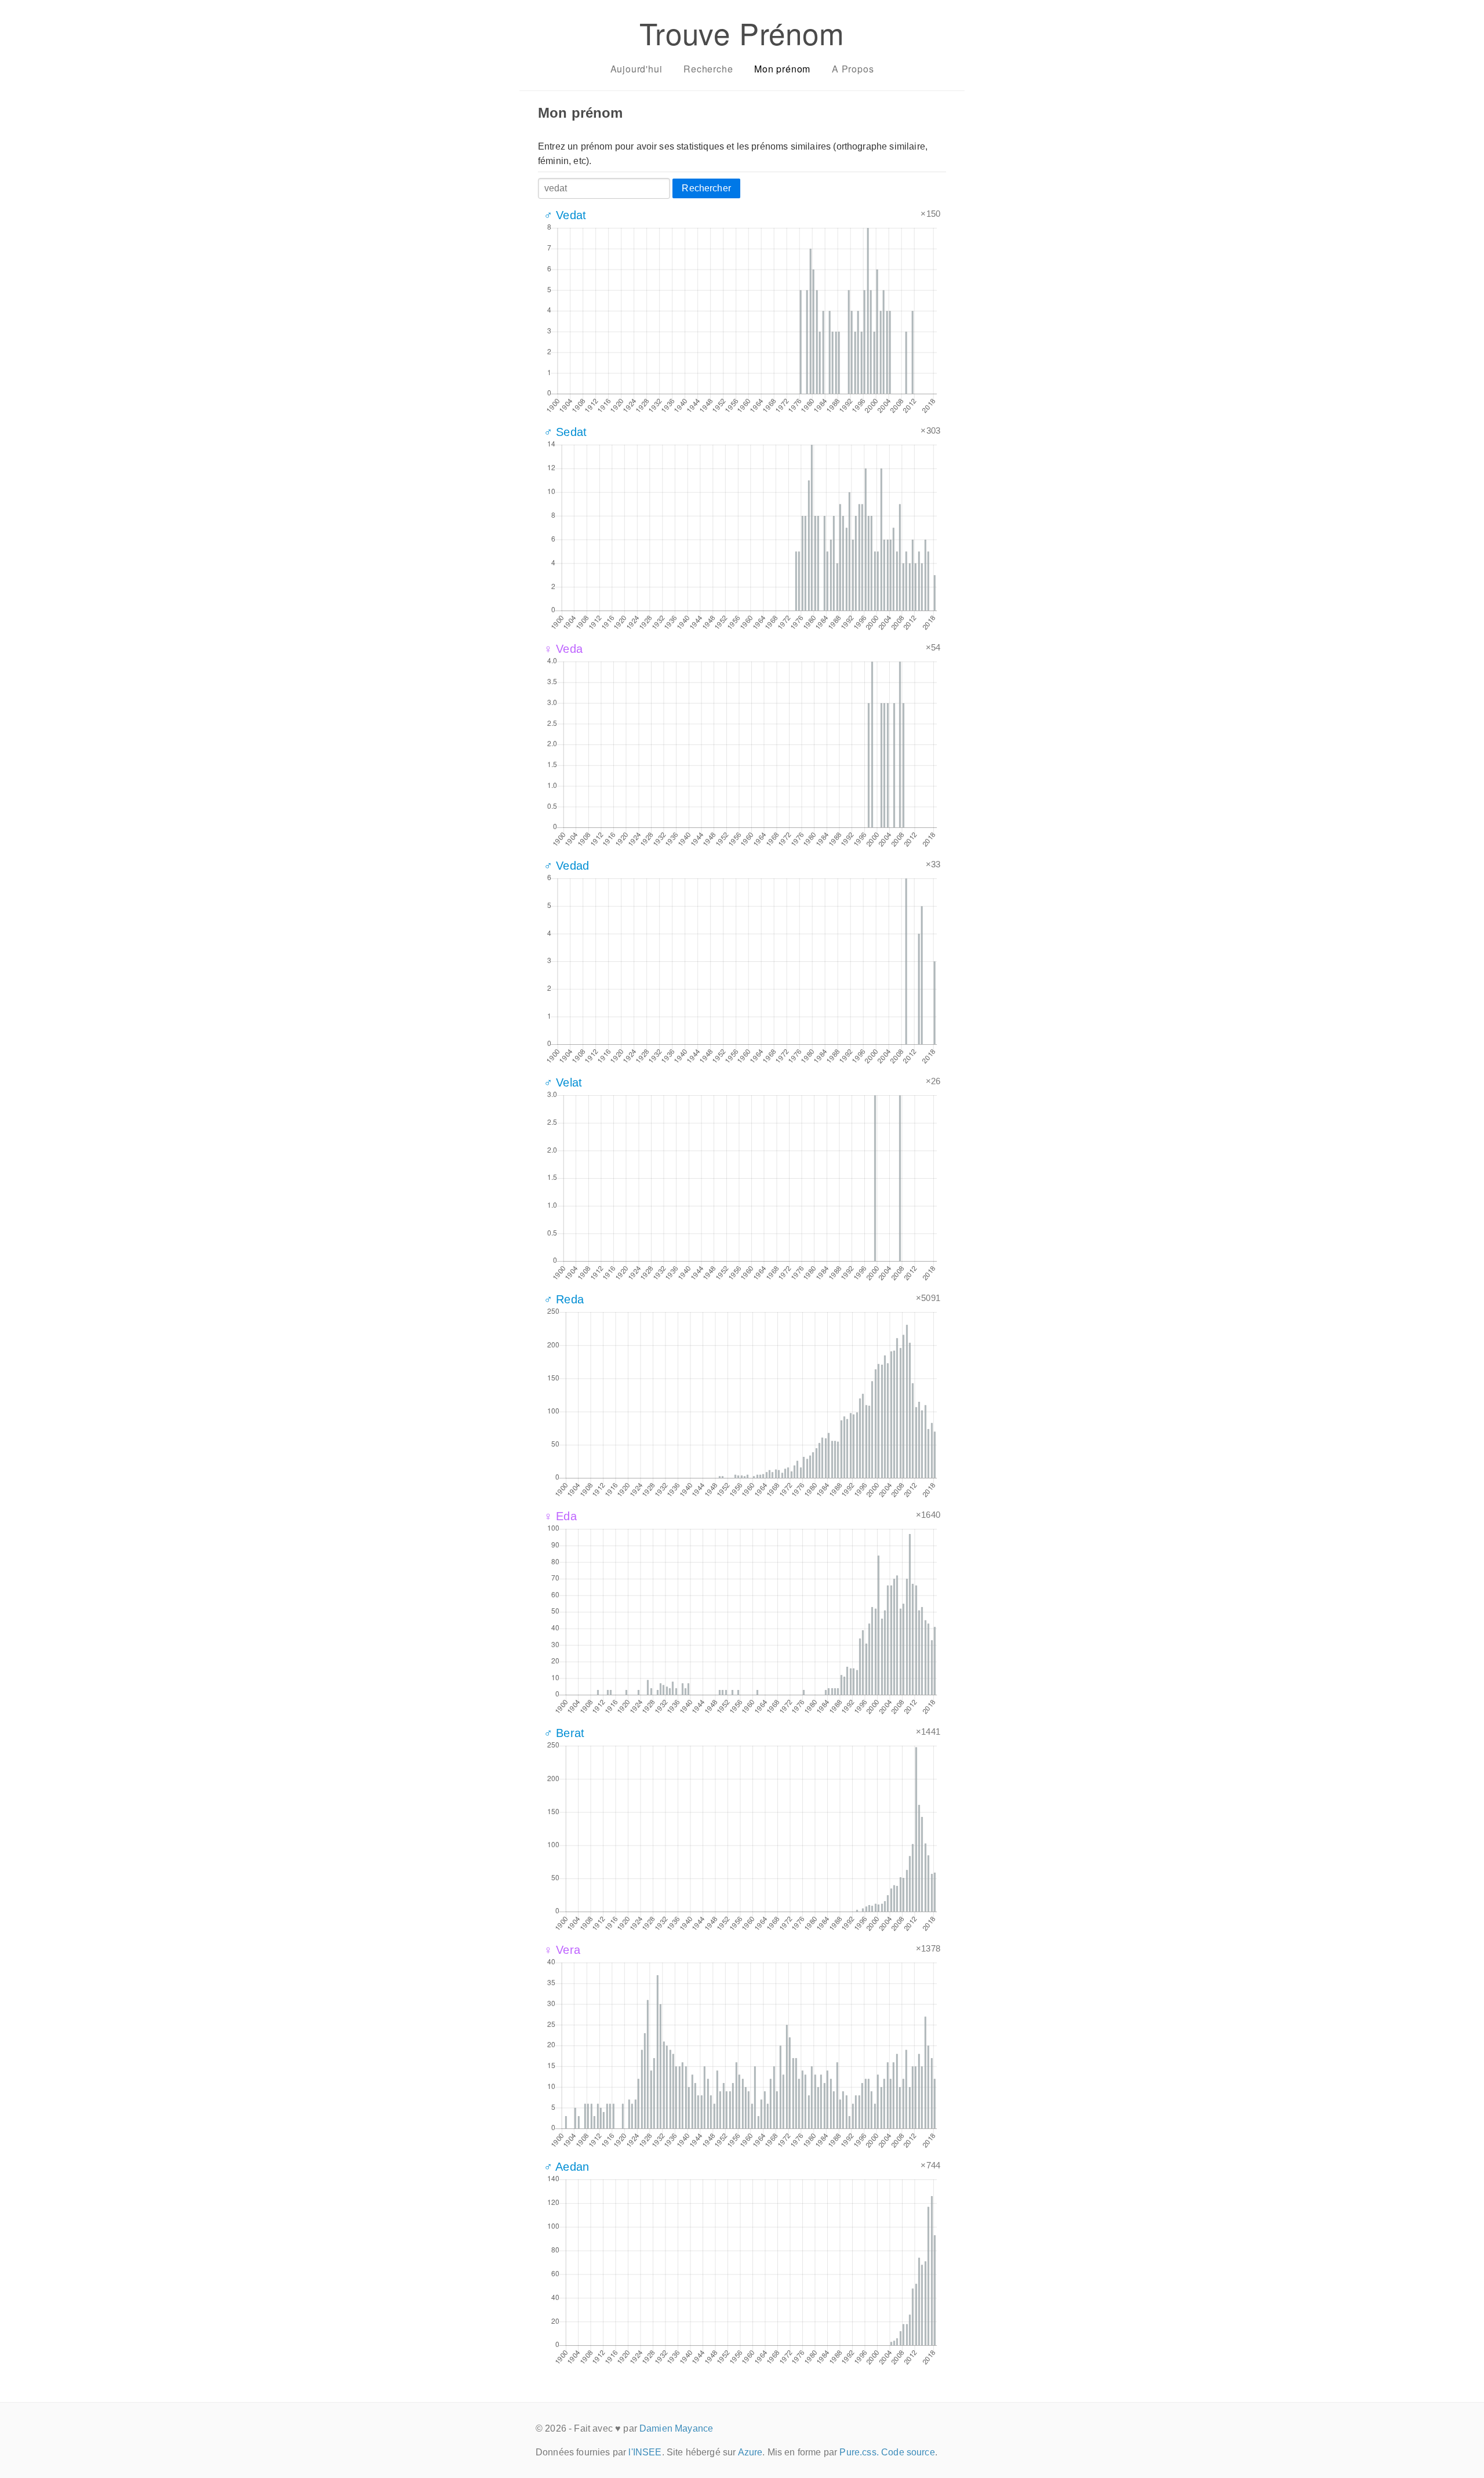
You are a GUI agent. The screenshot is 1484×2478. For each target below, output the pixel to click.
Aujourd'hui (636, 69)
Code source (908, 2452)
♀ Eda (560, 1516)
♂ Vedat (565, 215)
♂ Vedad (566, 866)
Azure (750, 2452)
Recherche (708, 69)
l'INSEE (645, 2452)
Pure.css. (859, 2452)
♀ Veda (563, 649)
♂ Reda (564, 1299)
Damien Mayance (676, 2428)
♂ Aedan (566, 2167)
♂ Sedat (565, 432)
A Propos (853, 69)
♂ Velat (563, 1082)
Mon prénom (782, 69)
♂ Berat (564, 1733)
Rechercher (706, 188)
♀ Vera (562, 1950)
